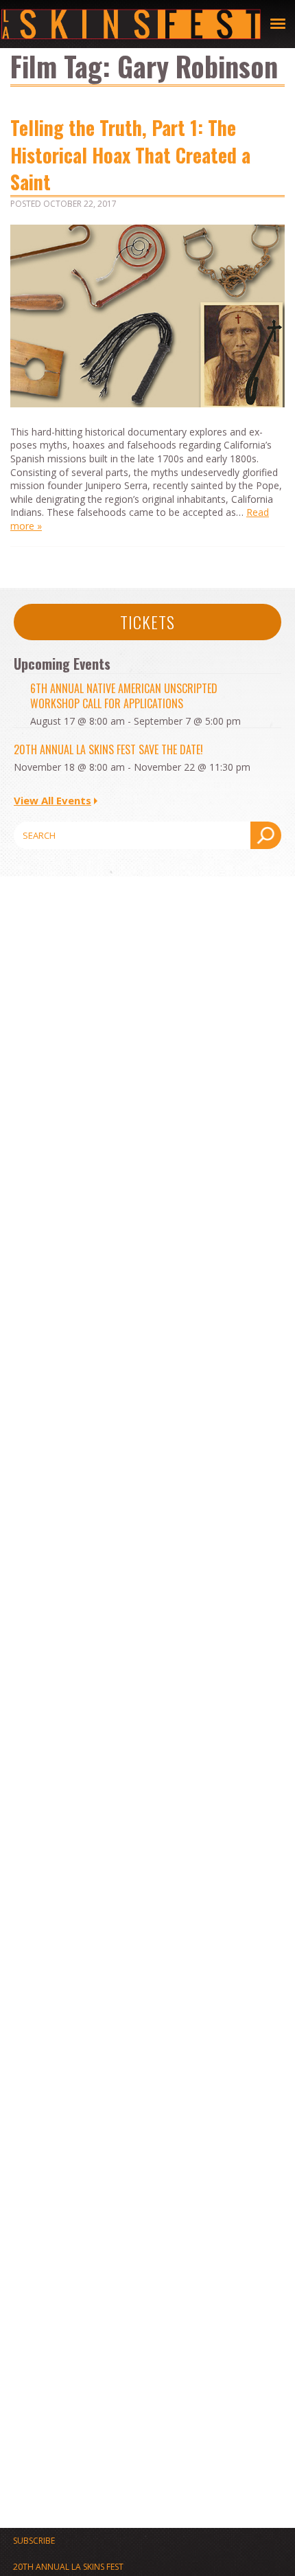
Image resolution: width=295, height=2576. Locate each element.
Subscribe (34, 2541)
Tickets (147, 622)
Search (266, 835)
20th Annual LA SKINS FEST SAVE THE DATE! (108, 749)
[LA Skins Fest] (131, 24)
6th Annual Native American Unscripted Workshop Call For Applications (124, 696)
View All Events (52, 800)
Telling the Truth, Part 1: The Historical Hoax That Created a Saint (130, 154)
